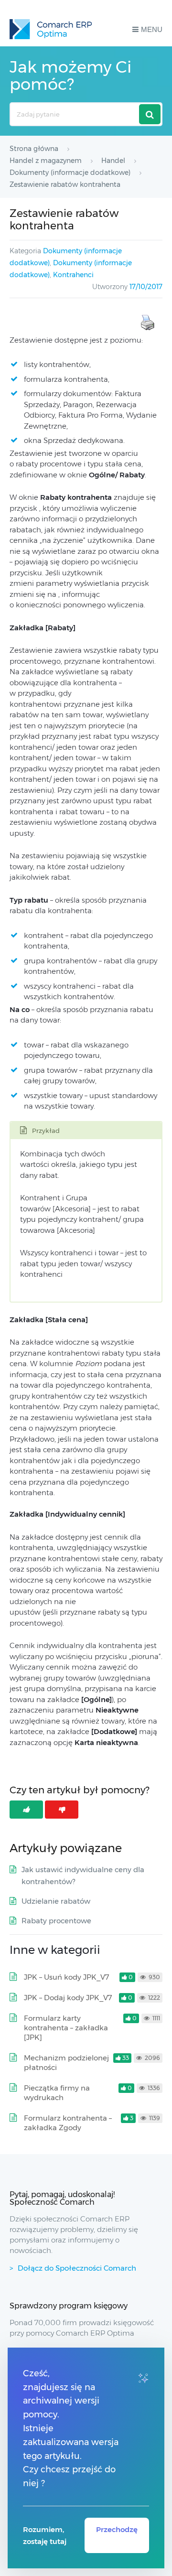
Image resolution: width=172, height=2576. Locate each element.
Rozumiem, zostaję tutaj (45, 2535)
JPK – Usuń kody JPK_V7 (67, 1977)
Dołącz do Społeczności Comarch (77, 2268)
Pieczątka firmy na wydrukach (57, 2093)
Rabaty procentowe (56, 1921)
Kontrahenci (73, 275)
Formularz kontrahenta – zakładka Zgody (68, 2123)
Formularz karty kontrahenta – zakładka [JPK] (66, 2028)
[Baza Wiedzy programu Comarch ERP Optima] (51, 29)
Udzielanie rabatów (56, 1901)
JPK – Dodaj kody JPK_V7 (68, 1998)
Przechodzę (117, 2529)
